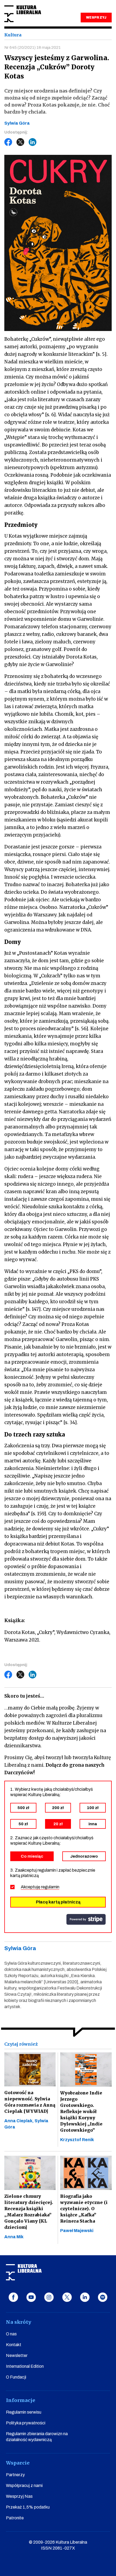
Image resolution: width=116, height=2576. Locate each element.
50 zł (23, 1824)
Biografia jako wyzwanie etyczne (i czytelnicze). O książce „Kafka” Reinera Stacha (84, 2209)
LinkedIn (33, 142)
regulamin (50, 1887)
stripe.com (86, 1919)
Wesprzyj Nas (19, 2496)
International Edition (25, 2366)
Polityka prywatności (26, 2423)
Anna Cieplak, (19, 2121)
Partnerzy (15, 2475)
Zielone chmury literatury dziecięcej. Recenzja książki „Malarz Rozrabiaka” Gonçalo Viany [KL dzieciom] (29, 2212)
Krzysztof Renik (77, 2140)
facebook (13, 2297)
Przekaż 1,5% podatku (28, 2507)
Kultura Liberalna (23, 14)
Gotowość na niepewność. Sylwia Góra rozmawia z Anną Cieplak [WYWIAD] (30, 2102)
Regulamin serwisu (24, 2412)
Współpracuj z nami (24, 2485)
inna (93, 1824)
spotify (103, 2297)
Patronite (15, 2518)
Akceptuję (40, 1887)
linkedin (85, 2297)
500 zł (23, 1808)
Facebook (8, 142)
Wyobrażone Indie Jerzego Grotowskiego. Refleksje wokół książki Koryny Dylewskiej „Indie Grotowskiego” (81, 2111)
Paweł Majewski (77, 2231)
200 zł (58, 1808)
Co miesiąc (32, 1856)
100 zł (93, 1808)
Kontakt (14, 2345)
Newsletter (17, 2355)
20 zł (58, 1824)
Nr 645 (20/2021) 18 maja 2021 (33, 47)
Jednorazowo (84, 1856)
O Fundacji (16, 2377)
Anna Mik (14, 2237)
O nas (11, 2334)
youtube (31, 2297)
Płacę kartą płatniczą (58, 1902)
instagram (49, 2297)
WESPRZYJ (96, 18)
